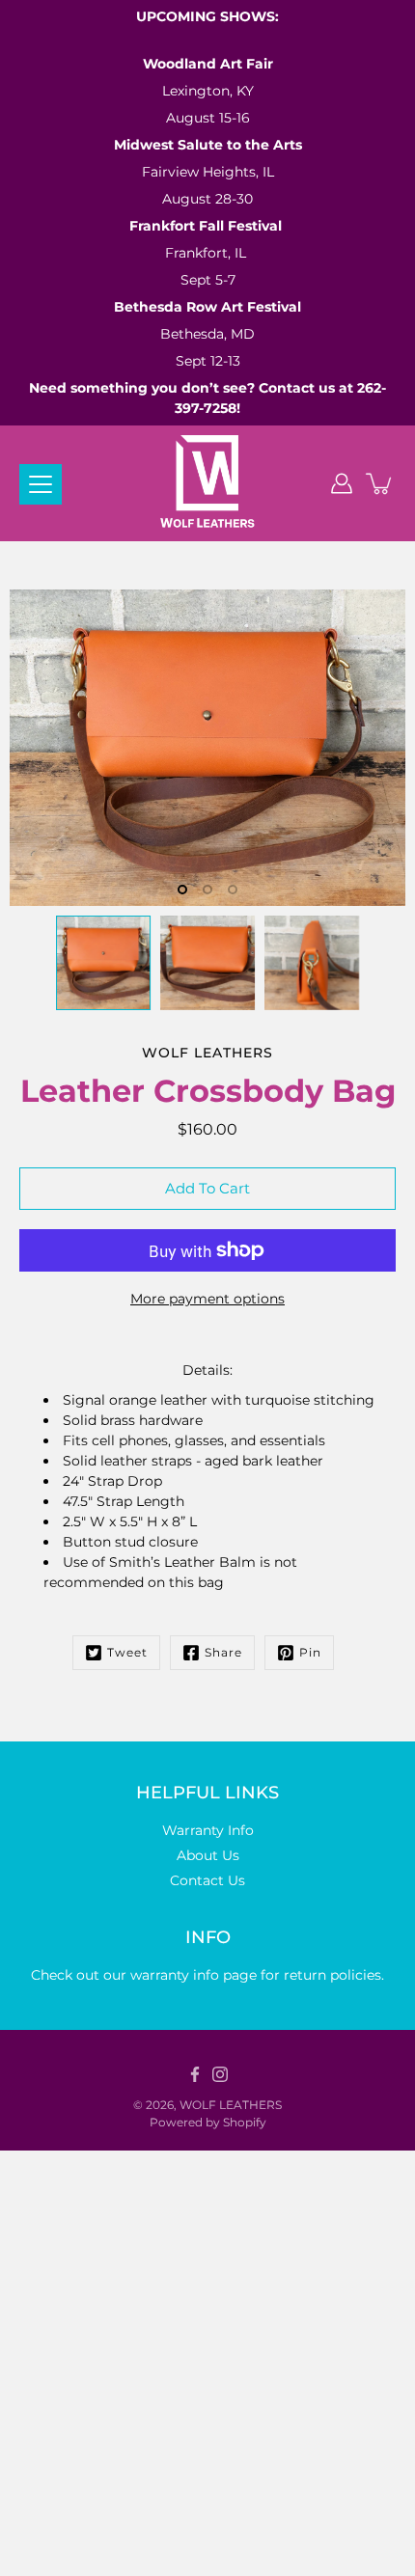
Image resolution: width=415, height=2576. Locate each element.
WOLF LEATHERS (231, 2105)
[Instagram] (220, 2074)
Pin (310, 1652)
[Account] (342, 483)
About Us (208, 1855)
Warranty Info (208, 1830)
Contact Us (207, 1880)
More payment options (207, 1299)
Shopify (245, 2122)
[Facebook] (195, 2074)
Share (223, 1652)
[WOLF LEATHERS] (208, 483)
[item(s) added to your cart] (380, 483)
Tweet (127, 1652)
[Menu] (41, 484)
